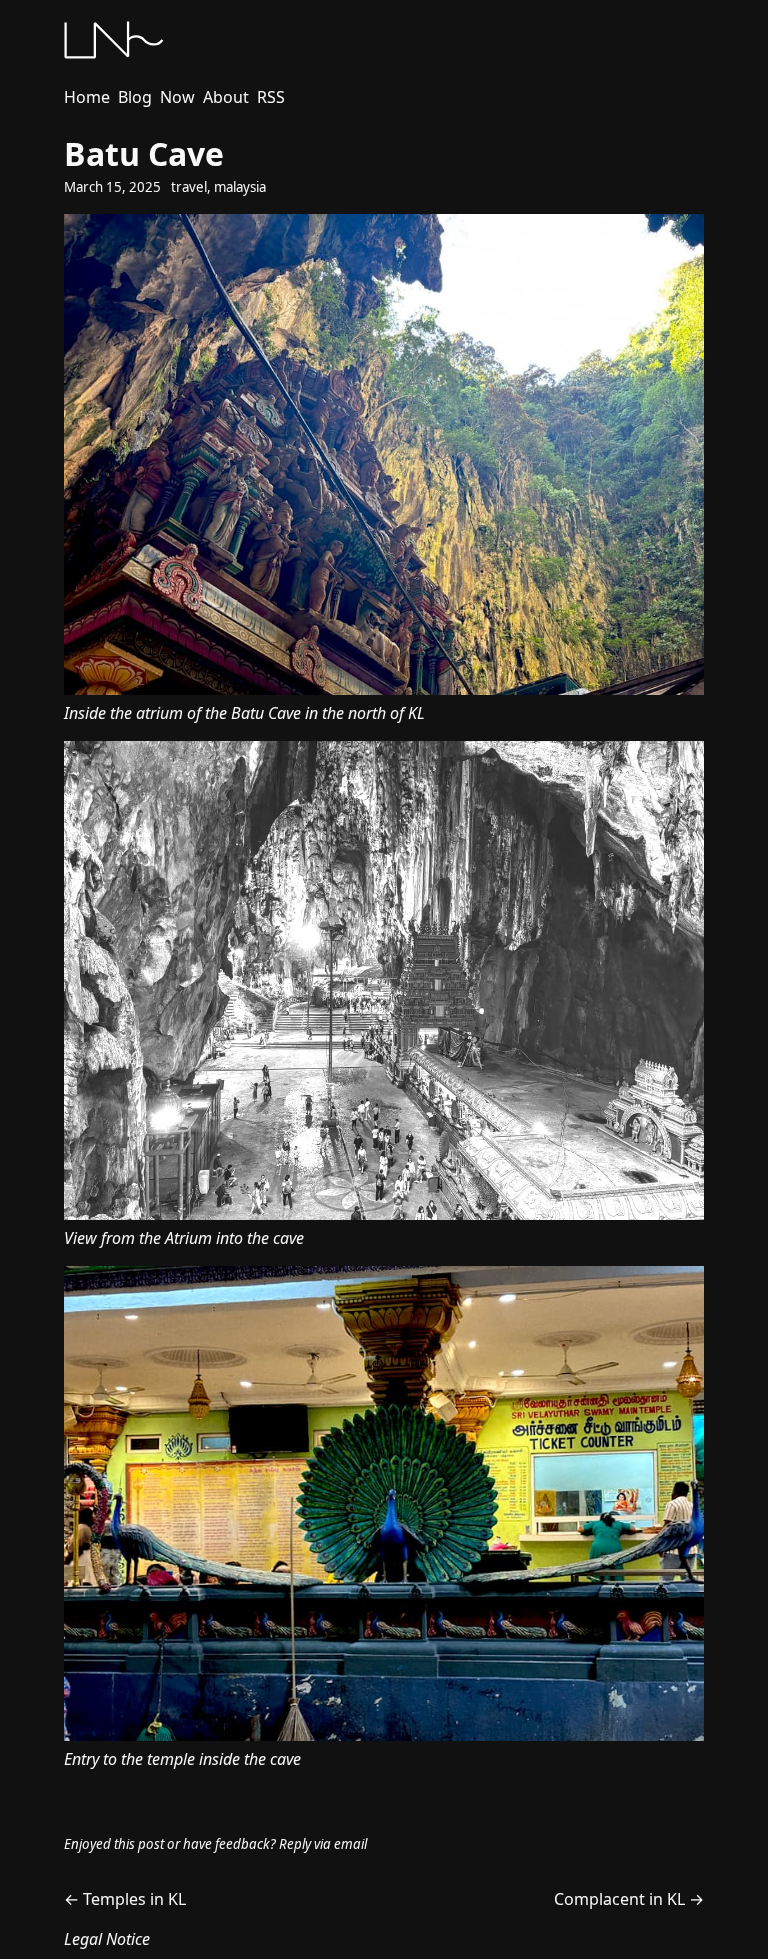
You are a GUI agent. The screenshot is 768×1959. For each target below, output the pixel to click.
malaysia (240, 187)
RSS (271, 97)
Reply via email (323, 1844)
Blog (135, 97)
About (226, 97)
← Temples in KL (125, 1899)
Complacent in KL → (629, 1899)
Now (177, 97)
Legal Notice (107, 1939)
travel (189, 187)
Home (87, 97)
